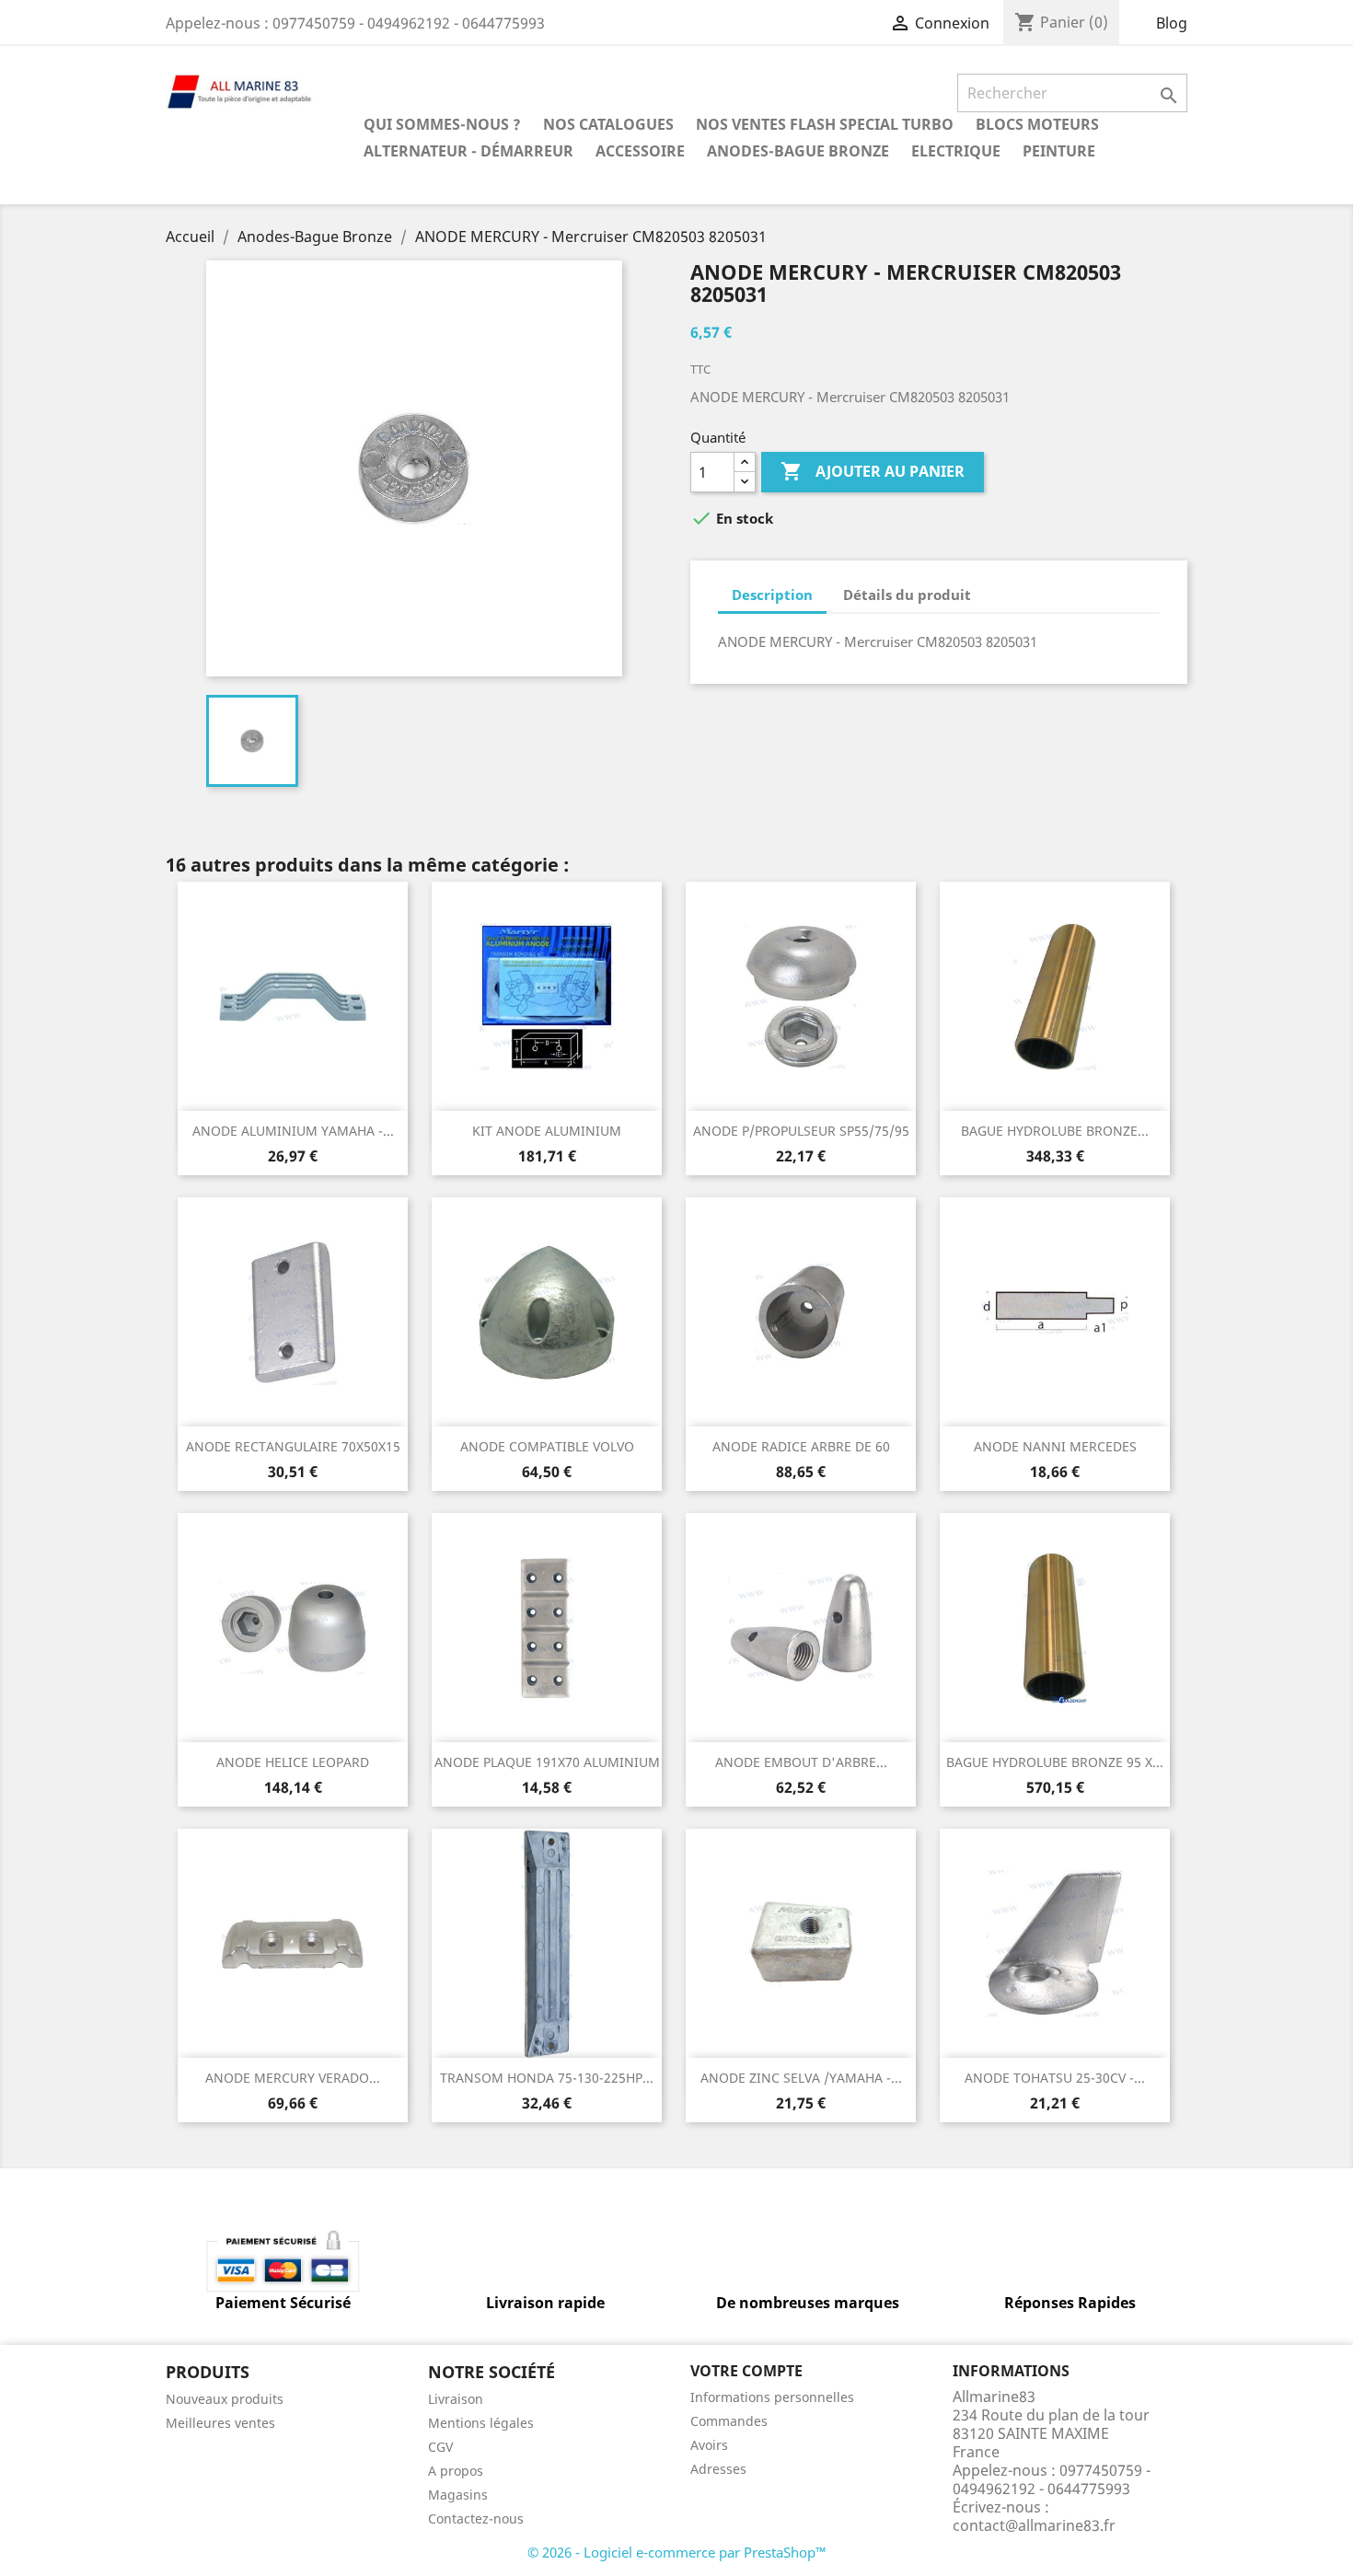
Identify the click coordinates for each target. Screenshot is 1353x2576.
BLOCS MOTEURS (1037, 124)
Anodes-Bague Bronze (798, 151)
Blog (1172, 23)
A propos (456, 2471)
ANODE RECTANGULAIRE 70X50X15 (293, 1446)
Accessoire (640, 151)
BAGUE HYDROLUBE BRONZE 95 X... (1055, 1762)
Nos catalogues (608, 124)
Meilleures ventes (220, 2423)
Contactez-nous (476, 2518)
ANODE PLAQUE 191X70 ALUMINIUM (547, 1762)
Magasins (458, 2495)
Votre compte (746, 2371)
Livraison (456, 2399)
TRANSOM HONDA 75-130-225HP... (547, 2078)
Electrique (956, 151)
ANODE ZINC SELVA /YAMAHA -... (801, 2078)
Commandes (729, 2421)
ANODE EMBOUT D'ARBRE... (801, 1762)
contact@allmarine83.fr (1034, 2525)
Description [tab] (772, 595)
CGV (440, 2447)
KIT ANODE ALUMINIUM (547, 1131)
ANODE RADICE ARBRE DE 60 (801, 1446)
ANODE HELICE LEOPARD (293, 1762)
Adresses (718, 2469)
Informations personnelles (772, 2397)
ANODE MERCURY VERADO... (293, 2078)
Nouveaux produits (225, 2399)
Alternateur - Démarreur (468, 151)
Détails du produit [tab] (907, 595)
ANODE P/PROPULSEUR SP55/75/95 (801, 1131)
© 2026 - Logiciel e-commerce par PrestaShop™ (677, 2552)
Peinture (1059, 151)
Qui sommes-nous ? (442, 124)
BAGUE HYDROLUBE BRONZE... (1055, 1131)
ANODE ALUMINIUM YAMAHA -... (293, 1131)
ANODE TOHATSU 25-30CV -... (1055, 2078)
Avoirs (709, 2445)
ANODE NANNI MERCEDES (1055, 1446)
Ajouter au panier (873, 471)
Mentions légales (481, 2423)
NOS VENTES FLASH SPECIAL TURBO (825, 124)
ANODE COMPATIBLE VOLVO (547, 1446)
